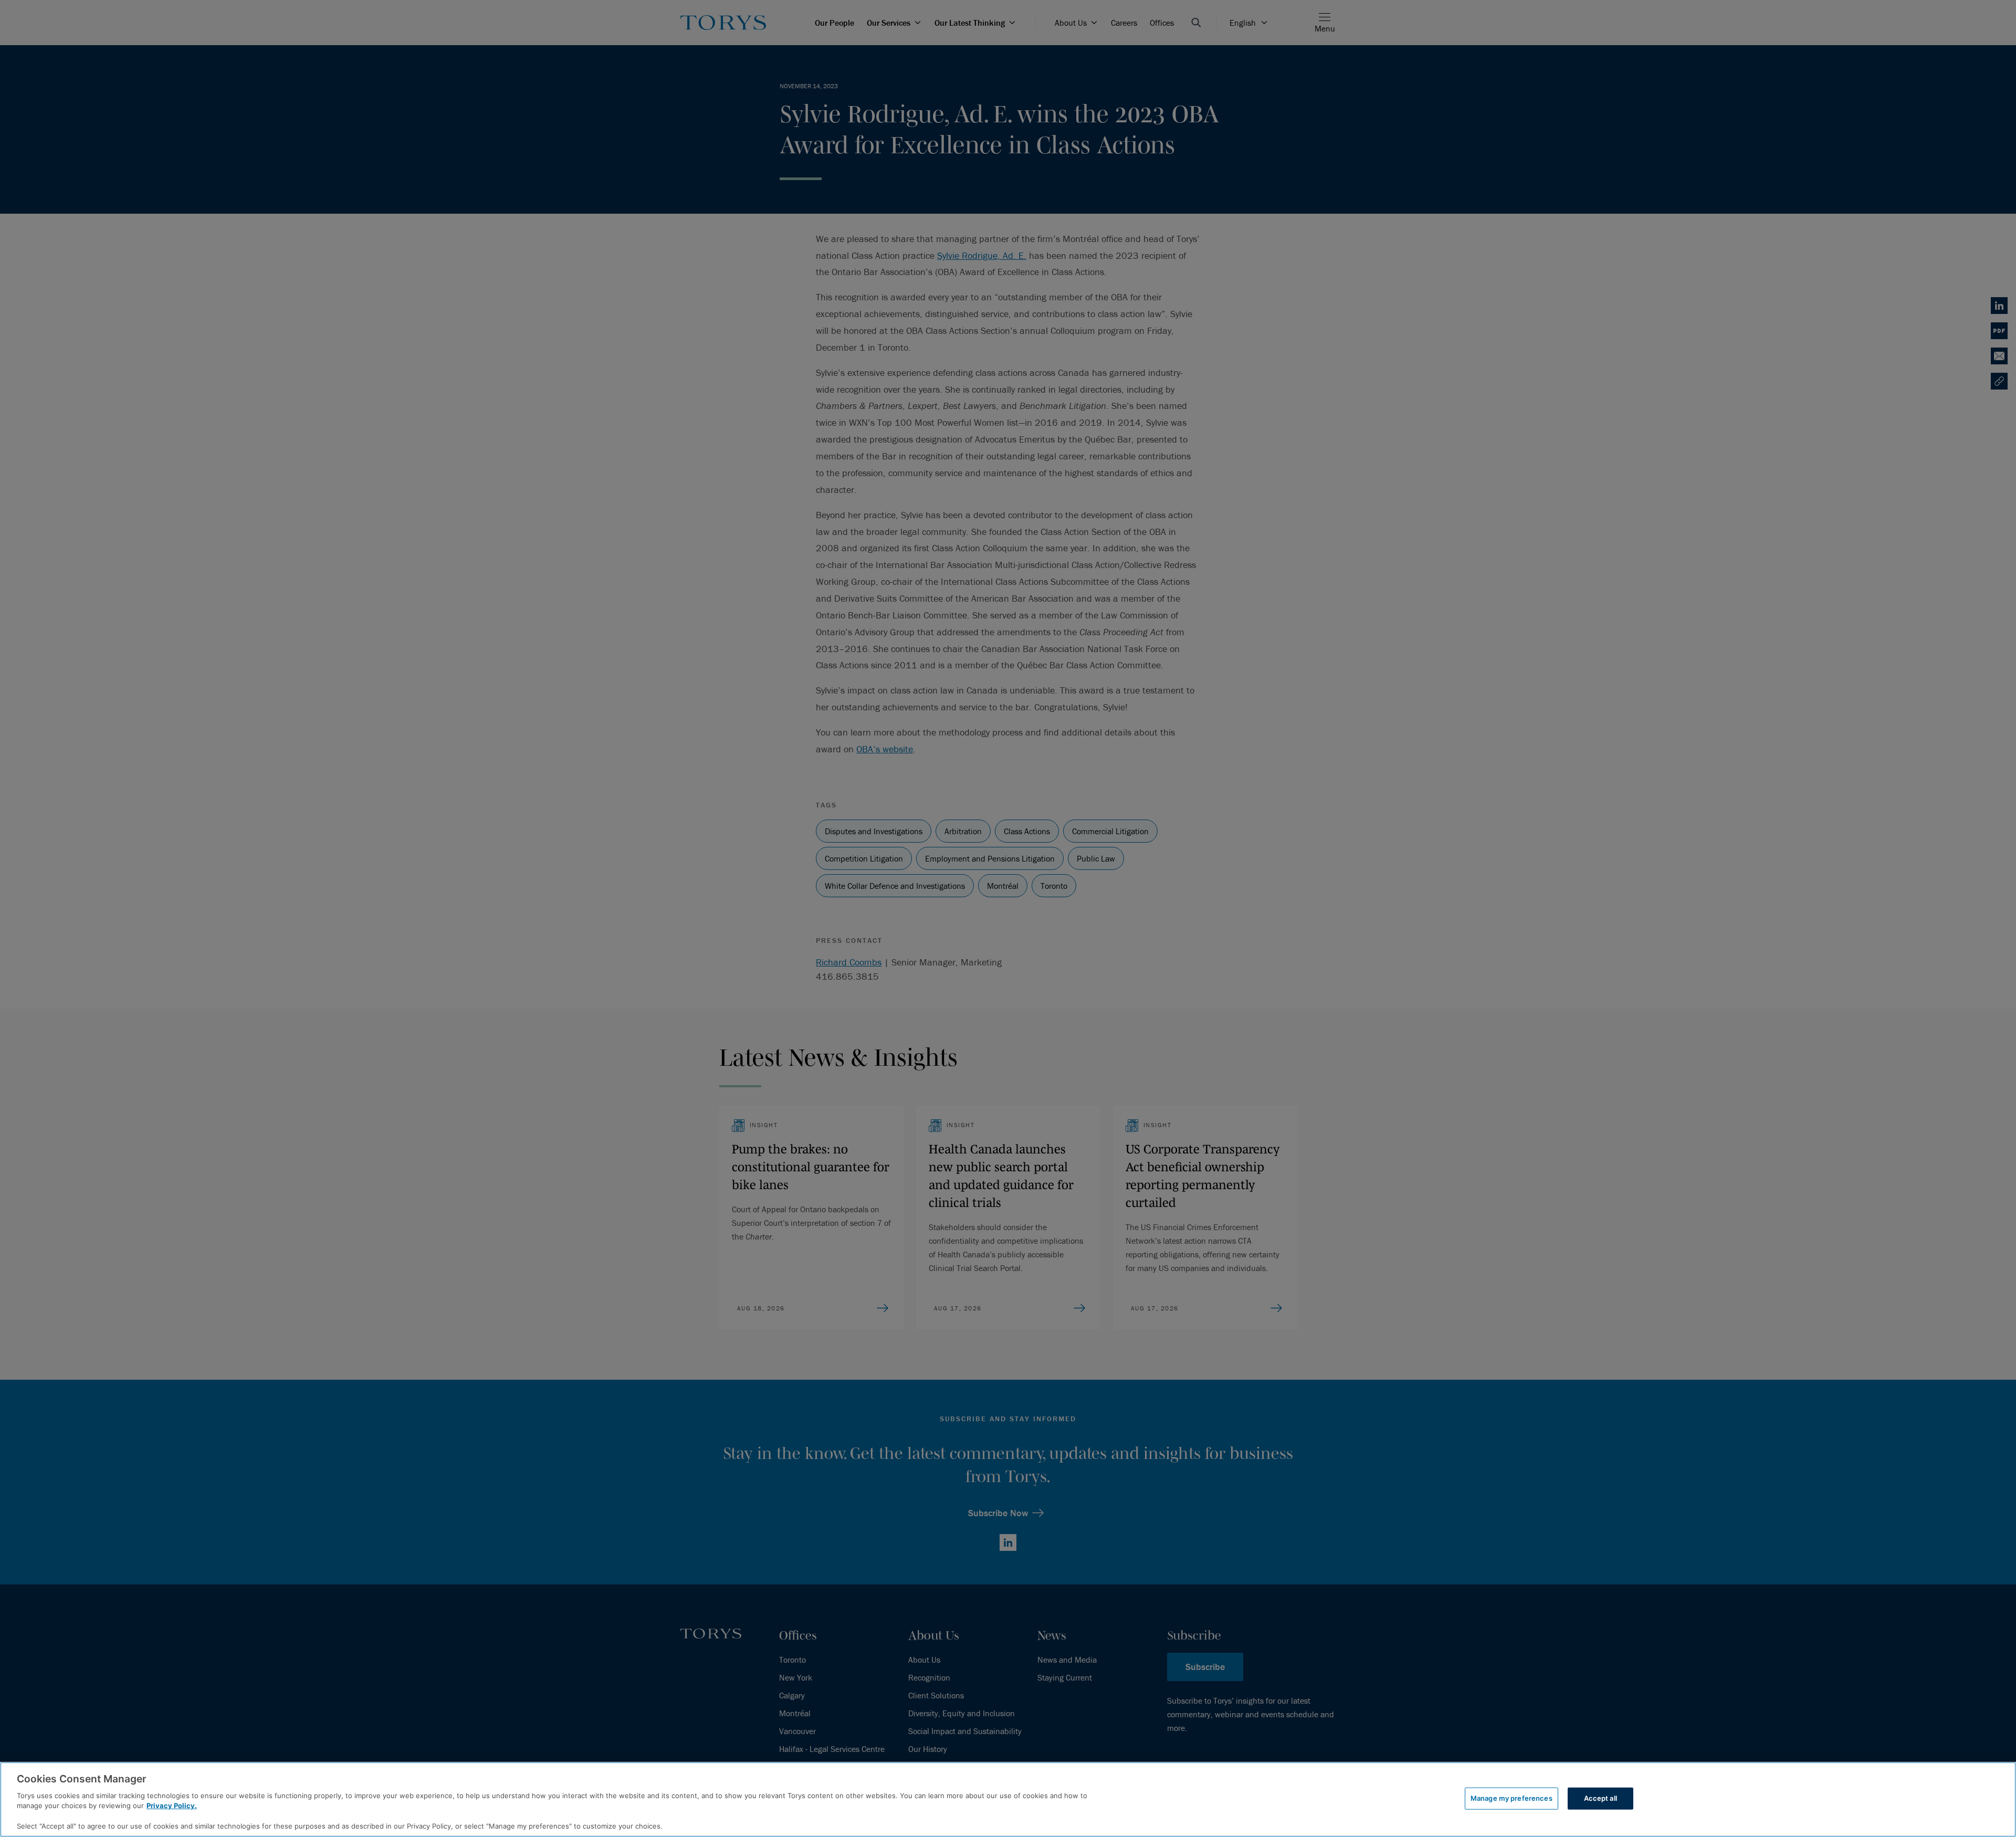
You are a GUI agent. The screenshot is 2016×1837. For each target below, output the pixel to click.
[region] (1008, 1799)
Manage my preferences (1511, 1798)
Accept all (1600, 1798)
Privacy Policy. (172, 1805)
